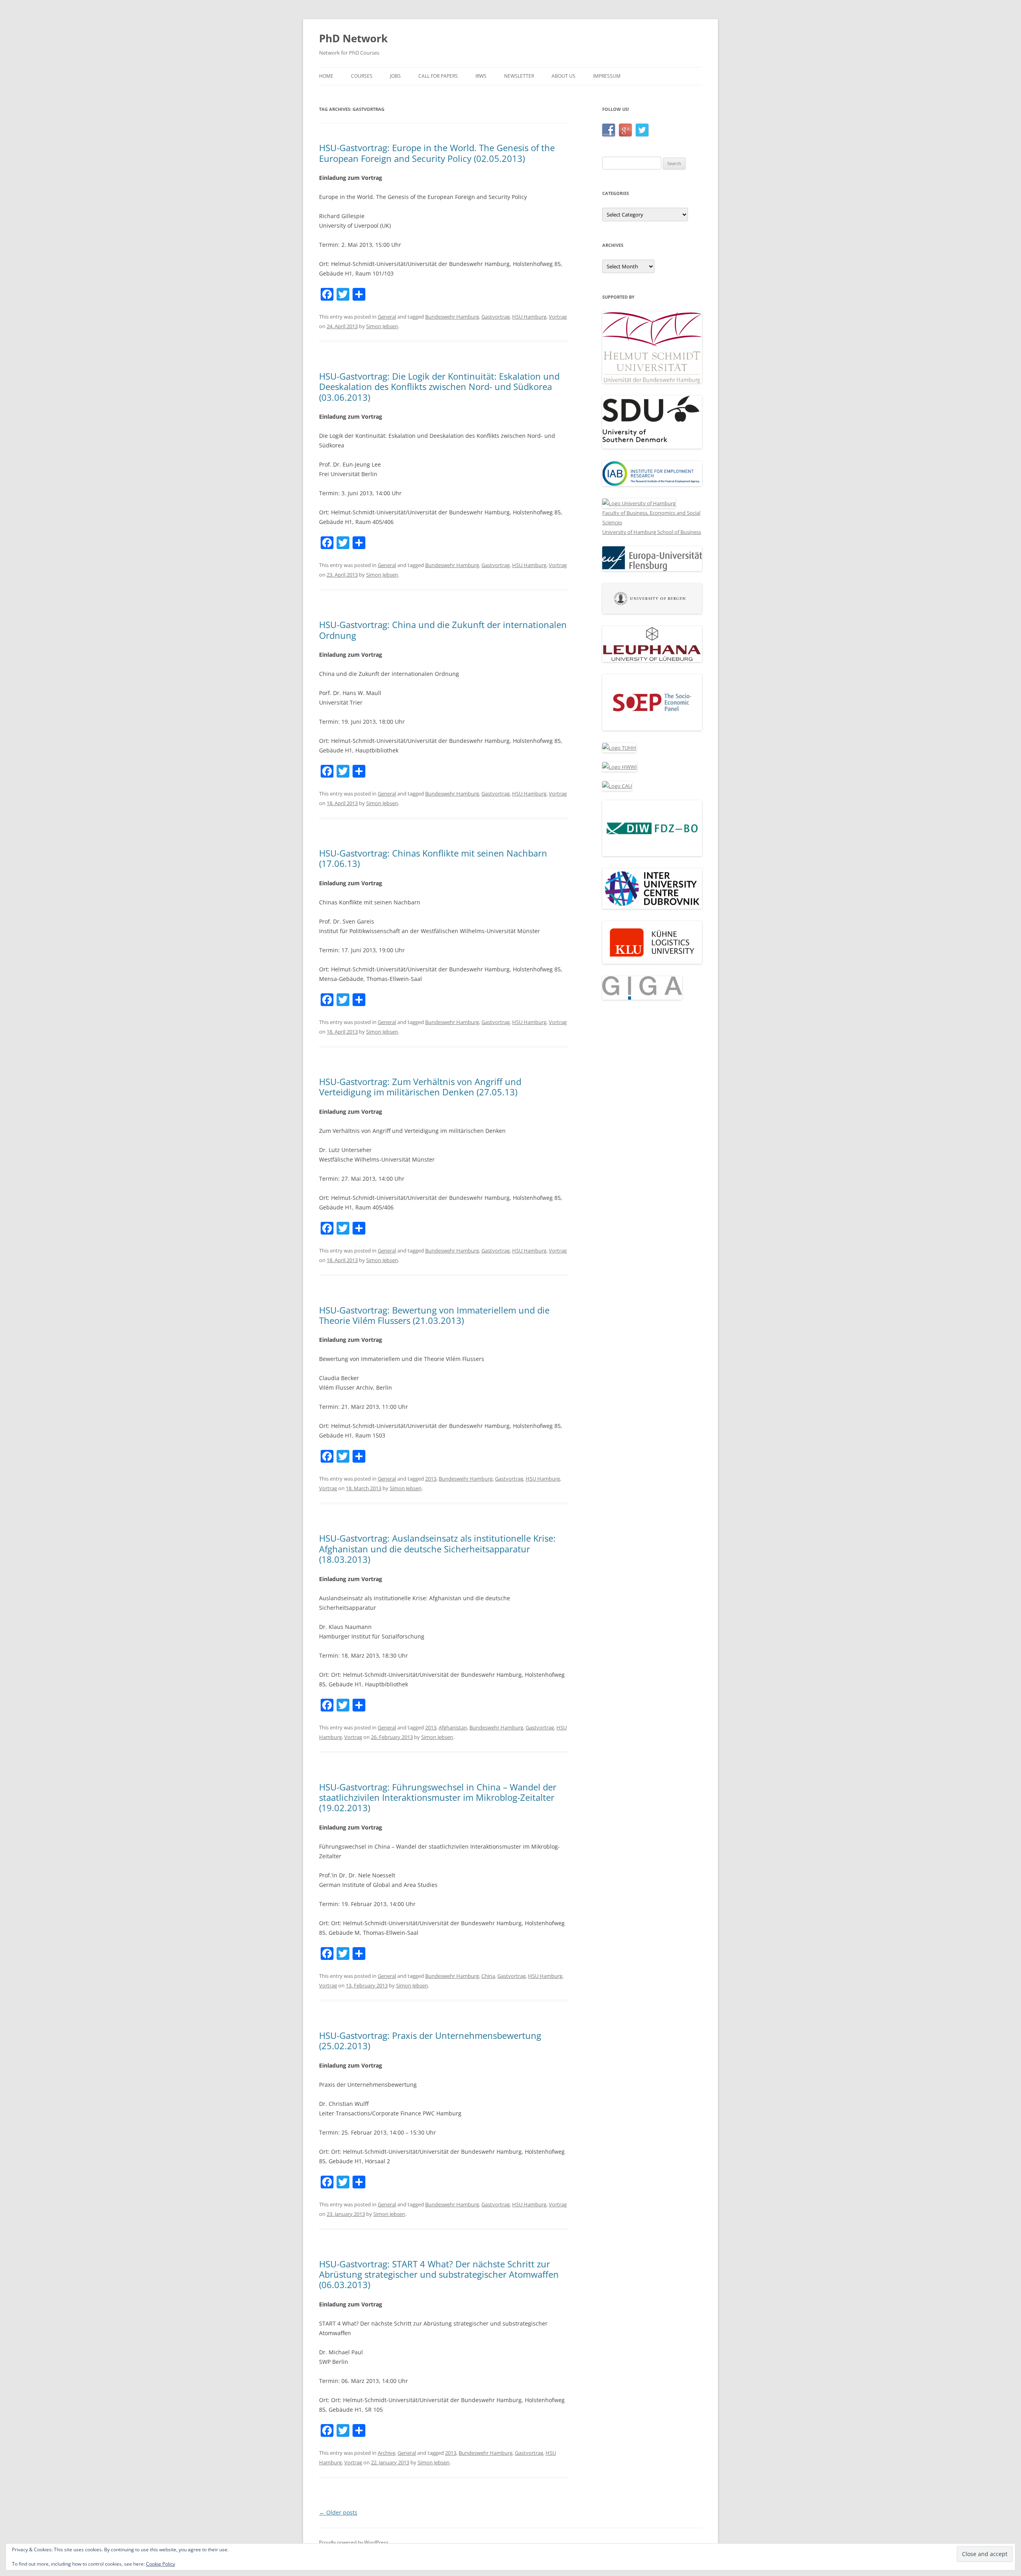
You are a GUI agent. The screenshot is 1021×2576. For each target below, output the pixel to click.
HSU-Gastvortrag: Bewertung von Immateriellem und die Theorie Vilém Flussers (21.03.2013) (434, 1315)
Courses (362, 76)
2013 (431, 1479)
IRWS (481, 76)
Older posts (338, 2512)
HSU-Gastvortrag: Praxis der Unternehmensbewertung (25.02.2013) (430, 2040)
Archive (386, 2453)
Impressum (607, 76)
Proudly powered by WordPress (354, 2542)
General (387, 317)
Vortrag (558, 317)
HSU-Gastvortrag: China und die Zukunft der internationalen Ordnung (443, 630)
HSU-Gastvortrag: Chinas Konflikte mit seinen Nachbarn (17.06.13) (433, 858)
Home (326, 76)
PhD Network (353, 38)
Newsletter (519, 76)
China (488, 1976)
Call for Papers (438, 76)
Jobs (395, 76)
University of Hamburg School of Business (652, 532)
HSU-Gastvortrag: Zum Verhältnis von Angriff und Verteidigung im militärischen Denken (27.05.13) (420, 1087)
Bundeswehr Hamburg (452, 317)
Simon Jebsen (382, 326)
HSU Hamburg (529, 317)
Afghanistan (453, 1727)
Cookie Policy (161, 2564)
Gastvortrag (496, 317)
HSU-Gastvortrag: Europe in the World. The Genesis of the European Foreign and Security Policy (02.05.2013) (437, 153)
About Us (564, 76)
